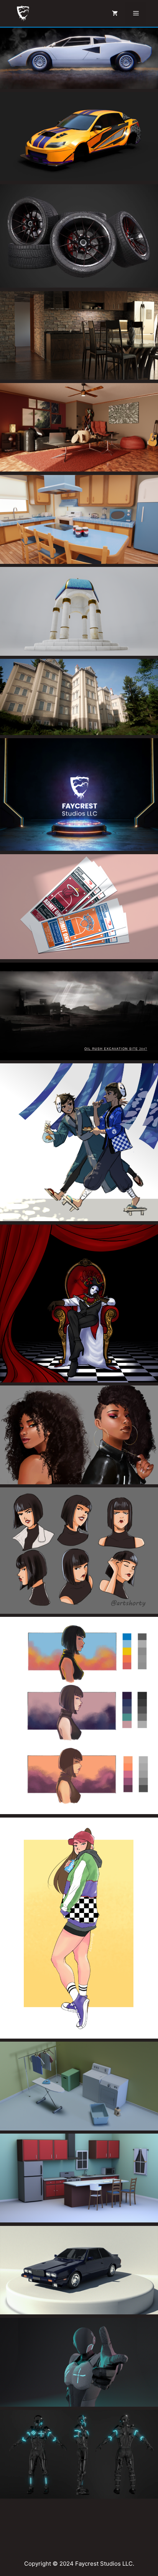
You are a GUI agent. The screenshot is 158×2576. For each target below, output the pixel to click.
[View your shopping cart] (115, 13)
